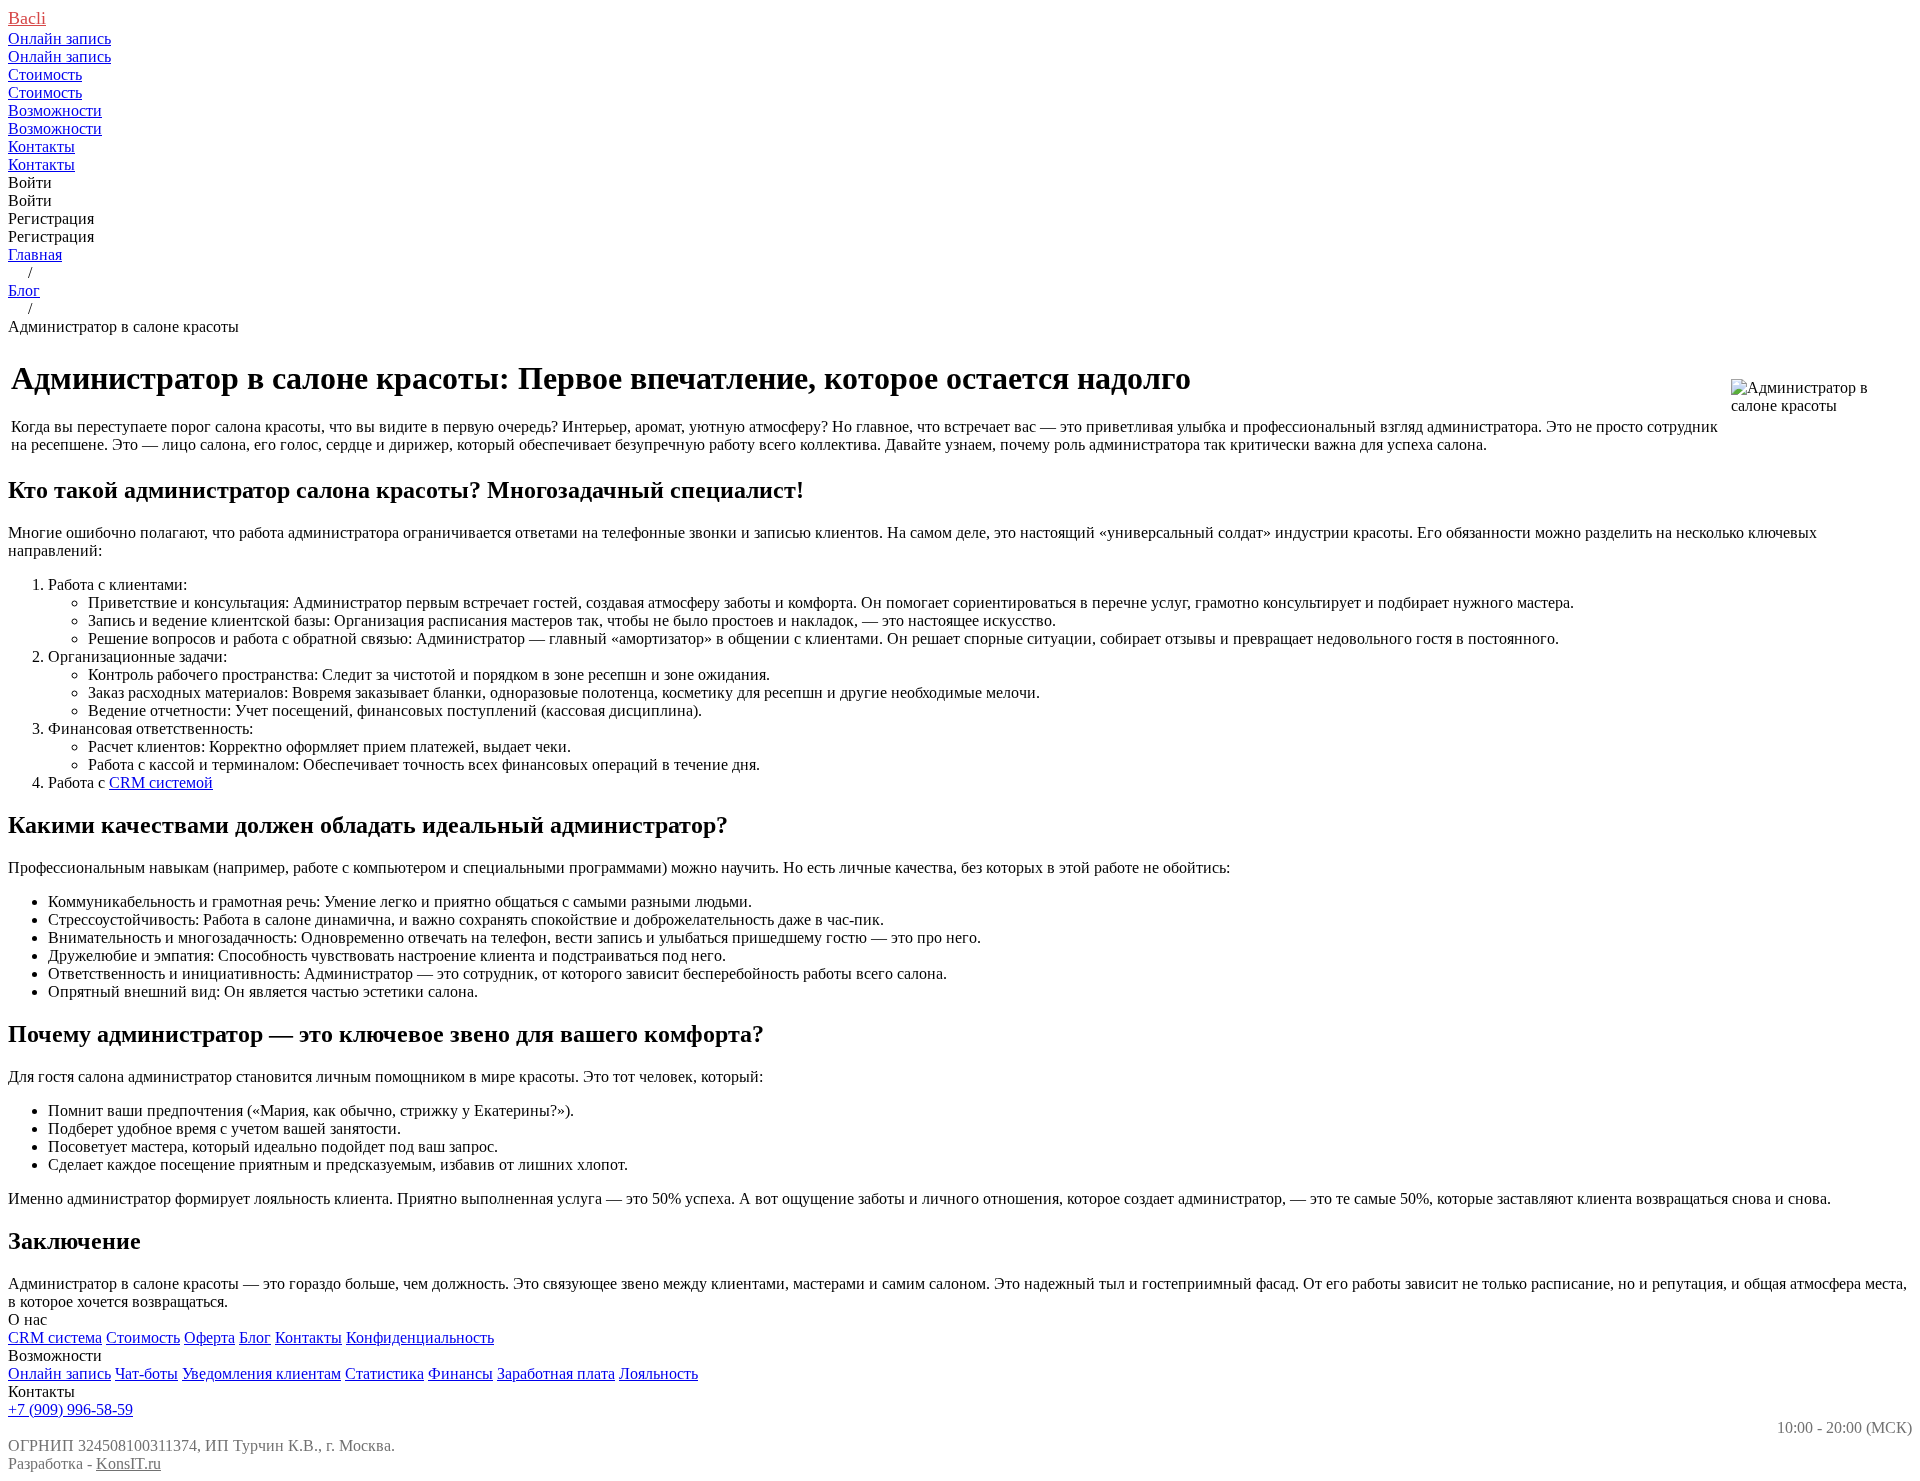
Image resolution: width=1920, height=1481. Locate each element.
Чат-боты (146, 1373)
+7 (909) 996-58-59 (70, 1409)
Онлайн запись (59, 1373)
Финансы (460, 1373)
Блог (24, 290)
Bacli (27, 18)
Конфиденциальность (420, 1337)
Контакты (308, 1337)
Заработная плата (556, 1373)
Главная (35, 254)
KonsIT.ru (128, 1463)
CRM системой (161, 782)
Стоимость (143, 1337)
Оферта (209, 1337)
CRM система (55, 1337)
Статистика (384, 1373)
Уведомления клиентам (261, 1373)
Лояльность (658, 1373)
